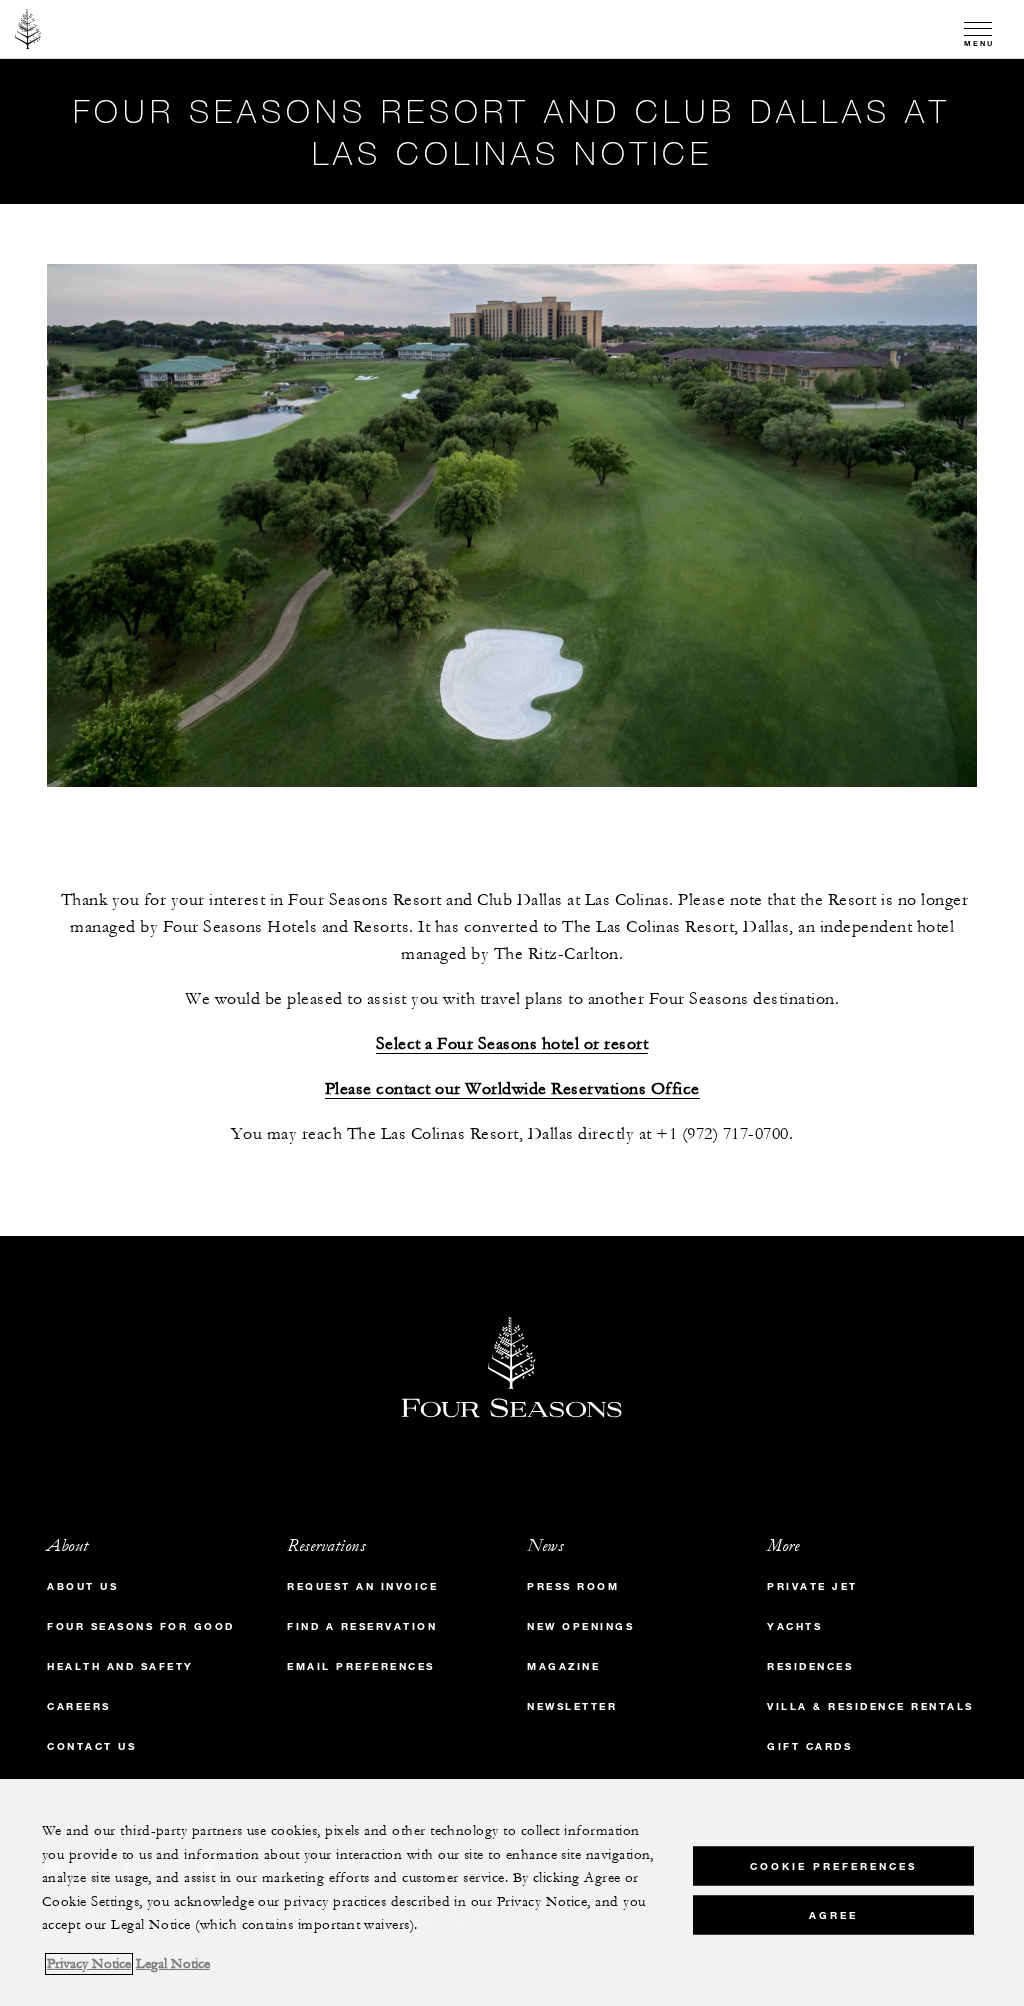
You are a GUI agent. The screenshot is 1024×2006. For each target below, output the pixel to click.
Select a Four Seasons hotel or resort (512, 1044)
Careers (79, 1706)
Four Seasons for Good (141, 1626)
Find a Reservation (362, 1626)
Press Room (573, 1586)
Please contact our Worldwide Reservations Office (512, 1089)
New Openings (580, 1626)
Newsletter (572, 1706)
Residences (810, 1666)
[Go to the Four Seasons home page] (28, 29)
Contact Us (91, 1746)
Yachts (794, 1626)
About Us (82, 1586)
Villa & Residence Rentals (870, 1706)
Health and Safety (120, 1666)
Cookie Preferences (833, 1866)
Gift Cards (809, 1746)
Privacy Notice (89, 1964)
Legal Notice (173, 1964)
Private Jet (812, 1586)
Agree (833, 1915)
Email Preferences (361, 1666)
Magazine (563, 1666)
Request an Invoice (362, 1586)
